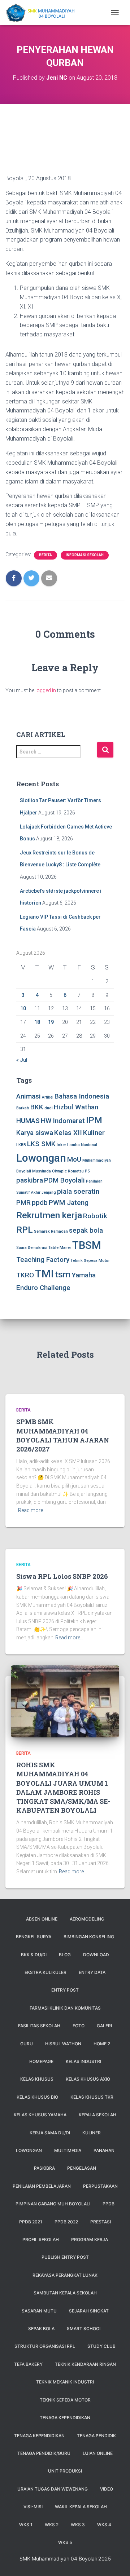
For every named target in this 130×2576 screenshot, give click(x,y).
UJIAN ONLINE (98, 2453)
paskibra (30, 1180)
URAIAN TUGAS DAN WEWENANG (53, 2489)
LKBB (21, 1145)
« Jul (22, 1060)
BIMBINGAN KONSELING (89, 1937)
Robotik (95, 1216)
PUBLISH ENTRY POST (65, 2257)
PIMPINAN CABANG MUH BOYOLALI (53, 2204)
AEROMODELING (87, 1919)
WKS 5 (65, 2542)
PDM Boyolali (64, 1180)
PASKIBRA (44, 2168)
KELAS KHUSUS (37, 2079)
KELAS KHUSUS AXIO (88, 2079)
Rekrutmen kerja (49, 1215)
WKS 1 (26, 2525)
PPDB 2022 (66, 2222)
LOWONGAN (29, 2150)
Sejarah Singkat (89, 2311)
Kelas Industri (83, 2061)
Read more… (32, 1510)
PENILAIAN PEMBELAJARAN (42, 2186)
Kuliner (94, 1133)
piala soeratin (78, 1191)
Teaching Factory (43, 1260)
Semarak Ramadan (51, 1231)
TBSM (87, 1245)
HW (46, 1121)
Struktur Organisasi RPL (45, 2346)
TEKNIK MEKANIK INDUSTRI (65, 2382)
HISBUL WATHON (63, 2044)
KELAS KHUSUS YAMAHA (40, 2115)
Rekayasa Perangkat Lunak (65, 2275)
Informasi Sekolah (85, 555)
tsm (63, 1274)
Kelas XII (68, 1133)
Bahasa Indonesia (82, 1096)
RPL (25, 1230)
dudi (49, 1108)
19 (51, 1022)
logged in (46, 690)
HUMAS (28, 1121)
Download (96, 1955)
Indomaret (69, 1121)
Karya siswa (35, 1133)
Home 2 (102, 2044)
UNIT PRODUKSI (65, 2471)
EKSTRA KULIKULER (45, 1972)
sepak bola (86, 1230)
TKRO (25, 1275)
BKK (37, 1107)
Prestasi (101, 2222)
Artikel (48, 1097)
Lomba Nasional (82, 1145)
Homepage (41, 2061)
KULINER (92, 2133)
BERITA (45, 555)
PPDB (109, 2204)
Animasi (29, 1096)
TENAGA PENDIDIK (96, 2436)
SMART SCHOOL (84, 2328)
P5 (87, 1171)
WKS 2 (52, 2525)
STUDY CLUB (101, 2346)
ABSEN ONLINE (42, 1919)
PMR (23, 1203)
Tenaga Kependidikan (39, 2436)
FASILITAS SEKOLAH (39, 2026)
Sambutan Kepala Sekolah (65, 2293)
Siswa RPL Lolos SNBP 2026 (62, 1576)
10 (23, 1008)
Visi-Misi (33, 2507)
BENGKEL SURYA (34, 1937)
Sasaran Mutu (39, 2311)
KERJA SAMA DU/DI (50, 2133)
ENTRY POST (65, 1990)
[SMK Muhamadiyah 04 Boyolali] (43, 13)
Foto (79, 2026)
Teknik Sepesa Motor (90, 1261)
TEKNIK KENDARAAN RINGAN (85, 2364)
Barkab (23, 1108)
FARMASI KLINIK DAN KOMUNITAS (65, 2008)
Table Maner (60, 1248)
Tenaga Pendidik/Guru (44, 2453)
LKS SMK (41, 1144)
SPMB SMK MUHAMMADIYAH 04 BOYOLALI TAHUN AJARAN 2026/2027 (63, 1435)
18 (37, 1022)
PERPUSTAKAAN (100, 2186)
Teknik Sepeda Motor (65, 2400)
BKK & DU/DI (34, 1955)
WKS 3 (78, 2525)
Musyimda (42, 1171)
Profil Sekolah (41, 2239)
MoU (74, 1159)
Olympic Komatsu (68, 1171)
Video (107, 2489)
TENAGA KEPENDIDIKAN (65, 2418)
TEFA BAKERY (28, 2364)
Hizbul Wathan (76, 1107)
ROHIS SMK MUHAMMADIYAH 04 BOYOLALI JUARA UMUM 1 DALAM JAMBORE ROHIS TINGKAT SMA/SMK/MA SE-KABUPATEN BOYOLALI (63, 1788)
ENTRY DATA (92, 1972)
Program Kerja (90, 2239)
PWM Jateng (69, 1203)
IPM (94, 1120)
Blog (65, 1955)
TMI (44, 1274)
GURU (27, 2044)
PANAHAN (104, 2150)
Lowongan (41, 1158)
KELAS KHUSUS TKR (92, 2097)
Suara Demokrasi (32, 1248)
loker (61, 1145)
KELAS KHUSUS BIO (37, 2097)
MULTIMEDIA (68, 2150)
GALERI (104, 2026)
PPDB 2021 (31, 2222)
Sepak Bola (41, 2328)
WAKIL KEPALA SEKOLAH (81, 2507)
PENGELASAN (82, 2168)
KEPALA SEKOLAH (97, 2115)
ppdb (40, 1203)
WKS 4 (104, 2525)
